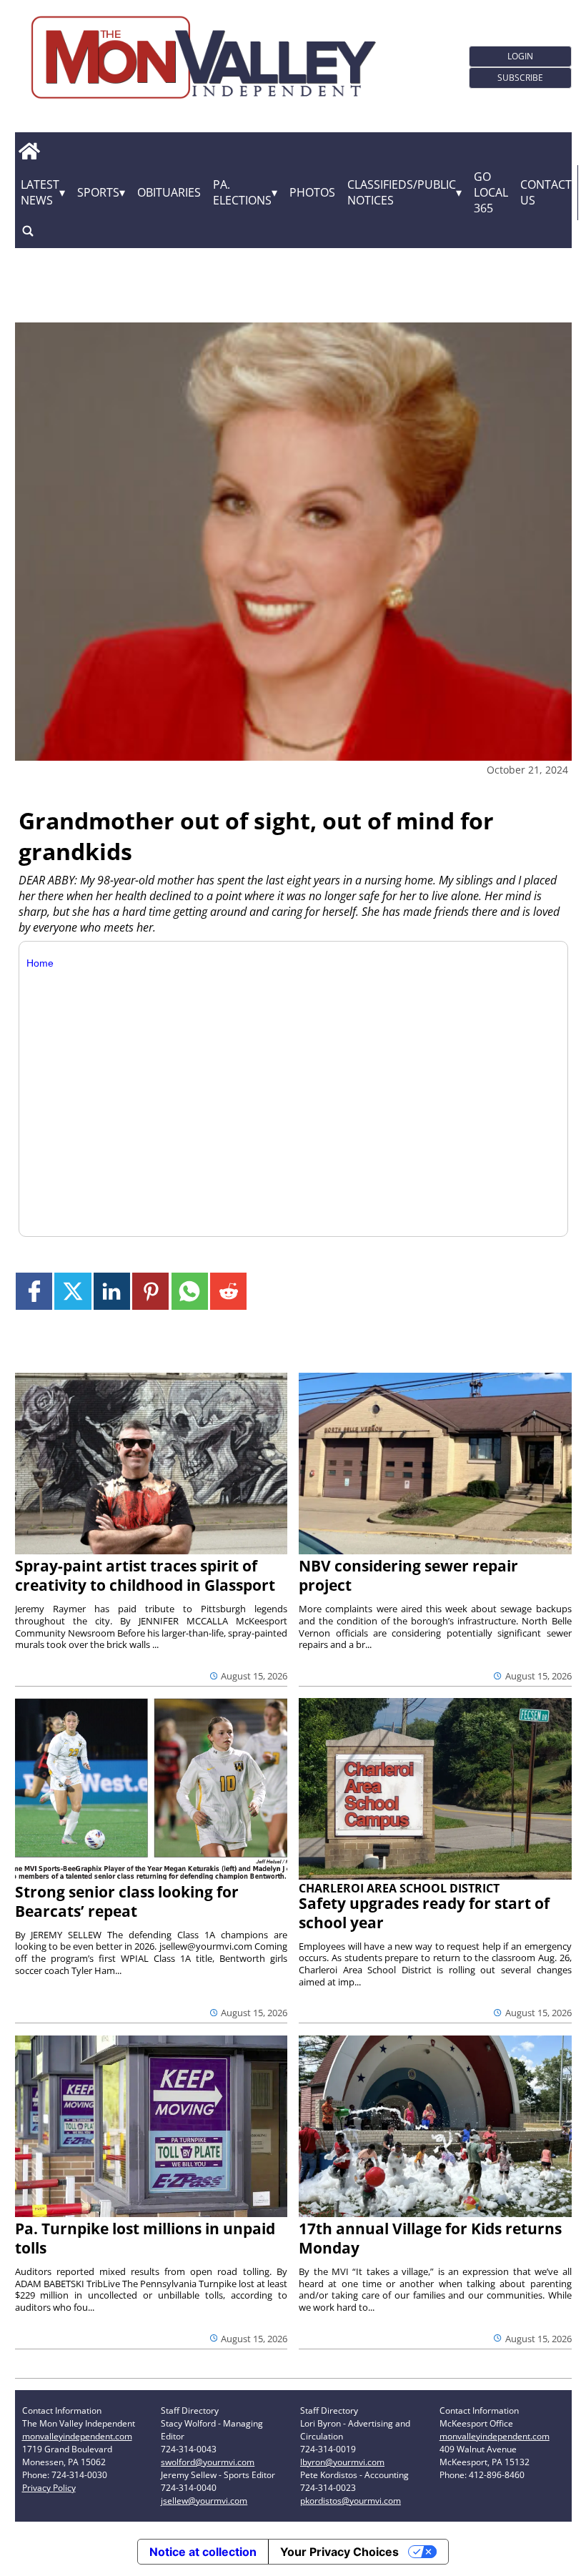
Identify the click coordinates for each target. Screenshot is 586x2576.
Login (520, 56)
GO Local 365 (491, 192)
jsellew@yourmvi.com (204, 2501)
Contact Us (546, 192)
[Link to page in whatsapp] (190, 1291)
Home (40, 963)
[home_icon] (30, 152)
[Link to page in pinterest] (150, 1291)
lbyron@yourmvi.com (342, 2462)
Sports (98, 192)
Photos (312, 192)
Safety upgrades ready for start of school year (424, 1913)
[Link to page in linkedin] (112, 1291)
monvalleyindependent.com (77, 2436)
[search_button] (28, 231)
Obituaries (169, 192)
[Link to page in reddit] (228, 1291)
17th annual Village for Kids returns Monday (430, 2238)
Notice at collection (203, 2552)
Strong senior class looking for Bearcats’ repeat (127, 1901)
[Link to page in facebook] (34, 1291)
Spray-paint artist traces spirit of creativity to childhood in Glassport (145, 1575)
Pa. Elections (242, 192)
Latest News (40, 192)
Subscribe (520, 78)
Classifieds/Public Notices (402, 192)
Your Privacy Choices (339, 2552)
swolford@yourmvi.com (208, 2462)
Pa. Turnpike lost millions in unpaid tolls (145, 2238)
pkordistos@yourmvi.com (351, 2501)
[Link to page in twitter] (73, 1291)
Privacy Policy (49, 2488)
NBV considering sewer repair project (408, 1575)
